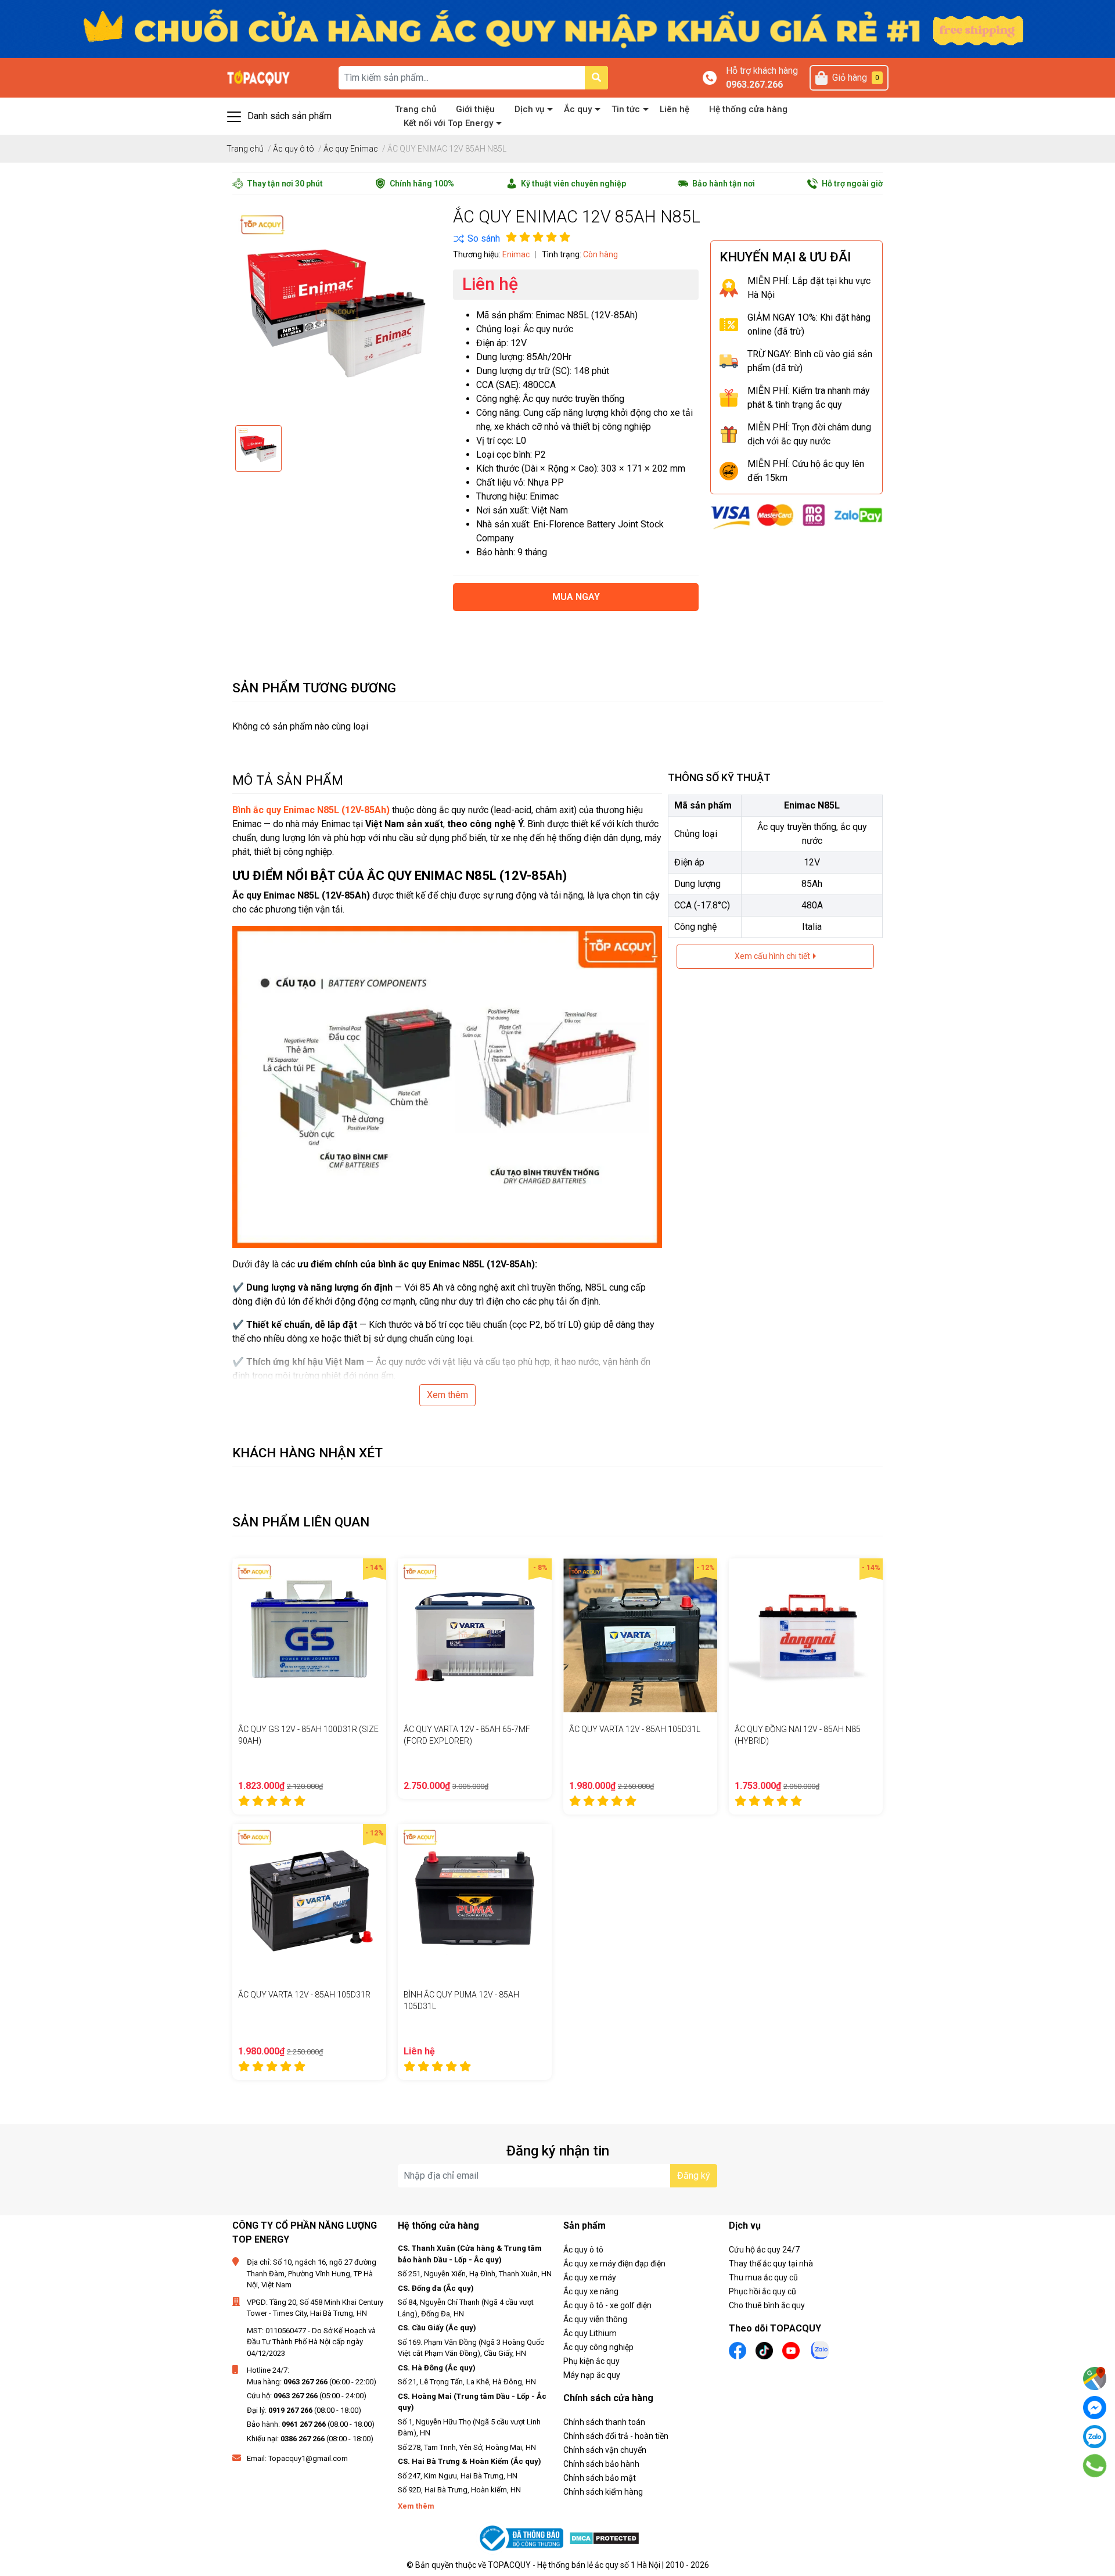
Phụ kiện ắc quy (591, 2361)
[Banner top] (557, 28)
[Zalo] (1095, 2437)
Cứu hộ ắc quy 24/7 (764, 2250)
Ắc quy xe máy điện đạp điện (614, 2264)
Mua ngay (576, 597)
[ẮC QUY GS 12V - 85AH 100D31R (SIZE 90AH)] (309, 1635)
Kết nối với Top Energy (448, 123)
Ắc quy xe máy (590, 2277)
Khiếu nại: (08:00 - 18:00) (310, 2439)
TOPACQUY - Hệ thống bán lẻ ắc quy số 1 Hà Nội (574, 2565)
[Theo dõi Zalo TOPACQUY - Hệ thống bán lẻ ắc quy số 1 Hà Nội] (820, 2349)
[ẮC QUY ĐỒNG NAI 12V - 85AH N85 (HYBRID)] (806, 1635)
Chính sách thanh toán (604, 2422)
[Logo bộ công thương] (523, 2539)
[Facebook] (1095, 2408)
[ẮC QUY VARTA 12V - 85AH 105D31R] (309, 1901)
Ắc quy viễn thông (595, 2319)
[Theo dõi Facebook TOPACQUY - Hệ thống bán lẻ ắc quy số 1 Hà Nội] (738, 2350)
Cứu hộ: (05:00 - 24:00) (307, 2396)
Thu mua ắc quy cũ (763, 2277)
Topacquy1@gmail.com (308, 2458)
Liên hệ (675, 109)
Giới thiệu (475, 109)
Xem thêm (447, 1395)
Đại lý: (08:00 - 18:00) (304, 2410)
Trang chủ (416, 109)
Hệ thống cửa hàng (748, 109)
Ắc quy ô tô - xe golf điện (607, 2305)
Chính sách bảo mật (600, 2478)
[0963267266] (1095, 2466)
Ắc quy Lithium (590, 2333)
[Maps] (1095, 2379)
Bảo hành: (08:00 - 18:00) (311, 2424)
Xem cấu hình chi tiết (773, 956)
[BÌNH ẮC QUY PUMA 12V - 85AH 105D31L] (475, 1901)
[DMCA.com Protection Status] (604, 2539)
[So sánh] (476, 239)
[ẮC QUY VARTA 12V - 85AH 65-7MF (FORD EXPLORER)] (475, 1635)
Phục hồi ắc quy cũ (762, 2291)
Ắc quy (578, 109)
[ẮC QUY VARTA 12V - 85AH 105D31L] (640, 1635)
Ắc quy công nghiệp (598, 2347)
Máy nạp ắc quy (592, 2375)
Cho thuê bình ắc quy (767, 2305)
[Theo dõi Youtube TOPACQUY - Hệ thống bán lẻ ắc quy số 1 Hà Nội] (791, 2350)
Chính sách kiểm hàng (603, 2492)
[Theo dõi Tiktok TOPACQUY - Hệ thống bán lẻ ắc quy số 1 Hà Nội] (764, 2350)
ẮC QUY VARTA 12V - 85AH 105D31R (304, 1995)
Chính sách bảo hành (601, 2464)
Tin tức (626, 109)
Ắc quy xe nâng (591, 2291)
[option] (258, 448)
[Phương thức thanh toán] (796, 516)
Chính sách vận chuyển (605, 2450)
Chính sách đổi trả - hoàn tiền (616, 2436)
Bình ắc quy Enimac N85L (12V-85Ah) (311, 810)
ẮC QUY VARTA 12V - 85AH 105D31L (635, 1729)
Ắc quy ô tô (583, 2250)
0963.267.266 (754, 85)
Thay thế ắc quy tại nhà (771, 2264)
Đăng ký (694, 2176)
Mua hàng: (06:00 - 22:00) (312, 2382)
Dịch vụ (529, 109)
